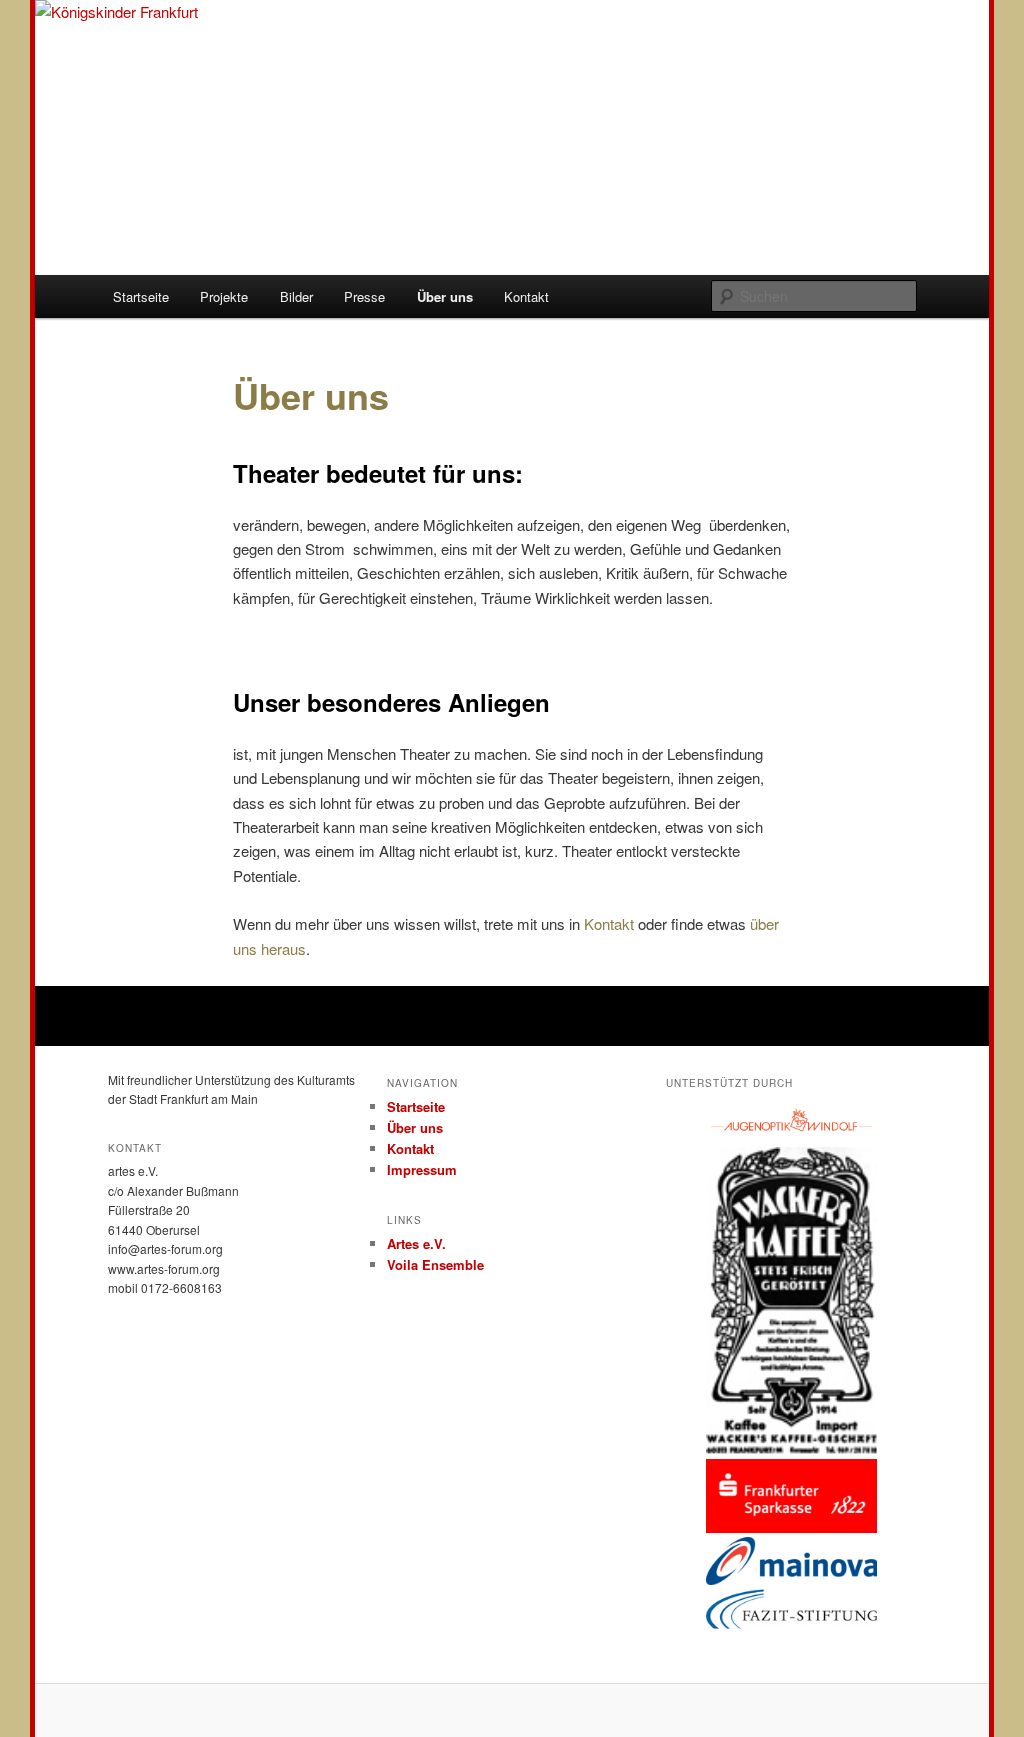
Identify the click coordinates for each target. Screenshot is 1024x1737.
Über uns (445, 296)
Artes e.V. (416, 1243)
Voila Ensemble (435, 1264)
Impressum (422, 1169)
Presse (364, 296)
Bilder (296, 296)
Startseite (141, 296)
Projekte (224, 296)
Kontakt (526, 296)
